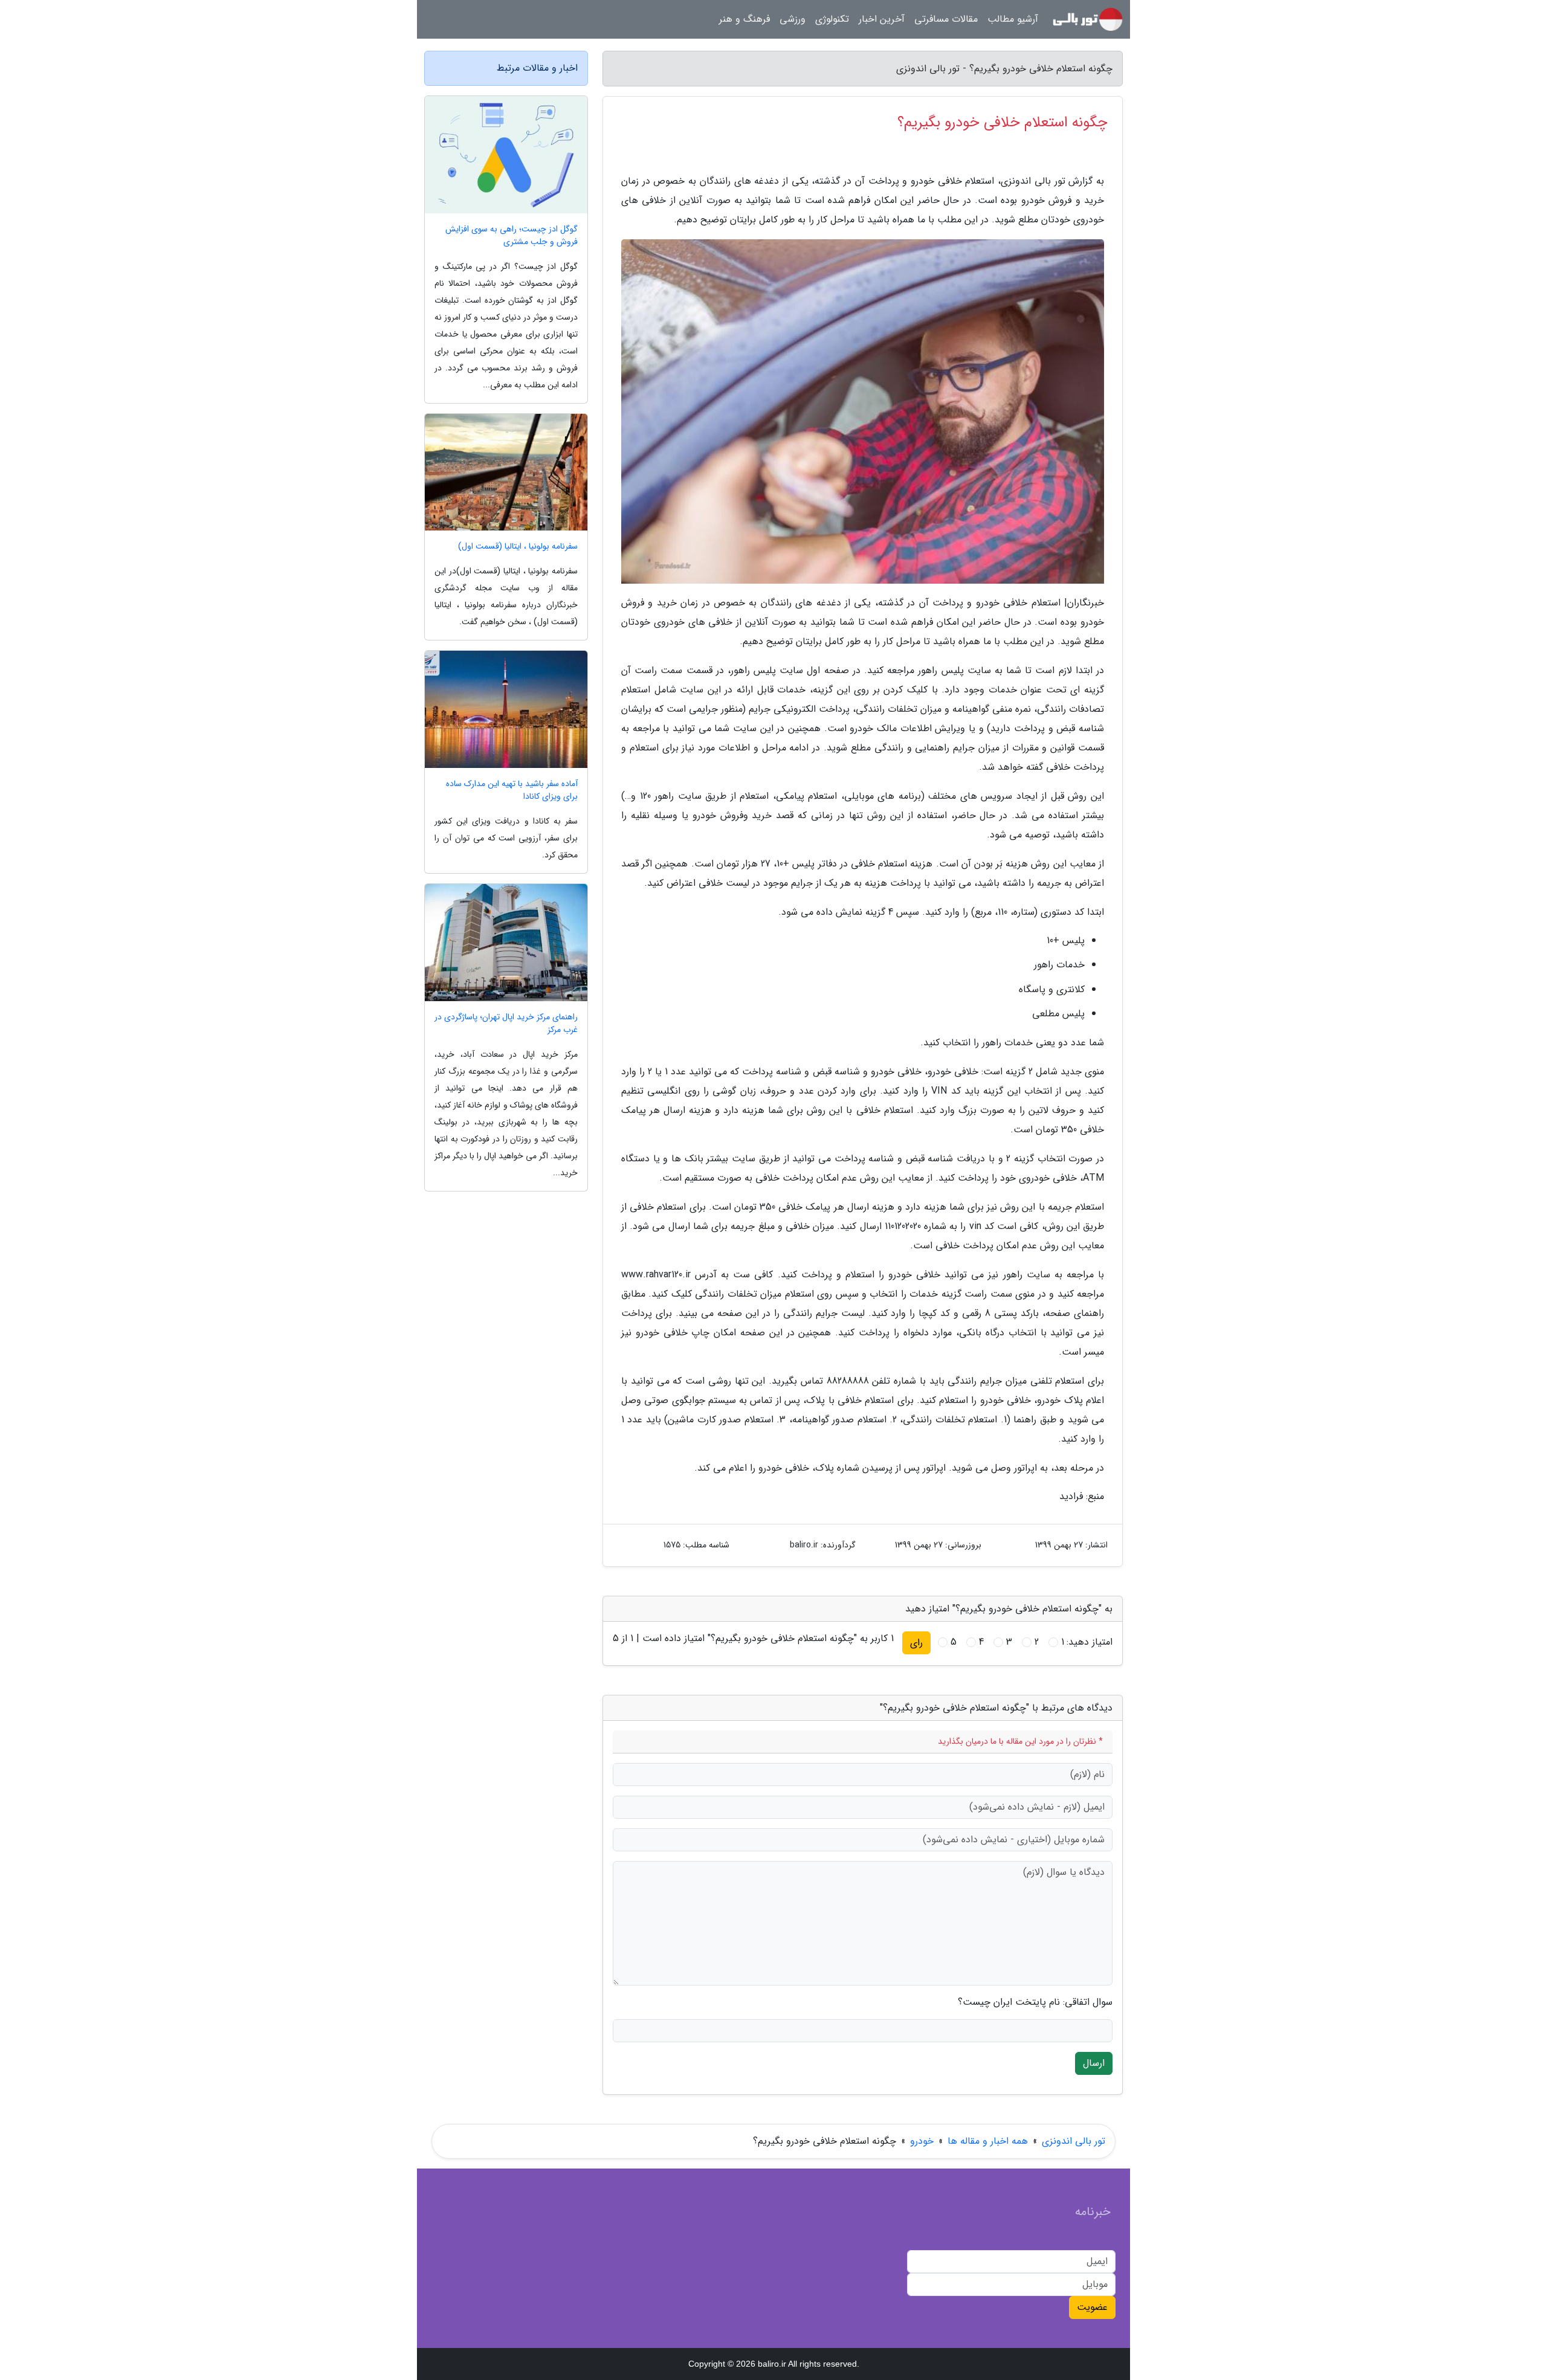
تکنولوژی (832, 19)
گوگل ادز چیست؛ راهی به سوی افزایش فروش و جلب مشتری (512, 236)
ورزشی (793, 19)
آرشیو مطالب (1013, 19)
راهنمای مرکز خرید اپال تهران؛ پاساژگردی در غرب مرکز (506, 1024)
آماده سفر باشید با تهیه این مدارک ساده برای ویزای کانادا (512, 790)
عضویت (1092, 2307)
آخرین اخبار (882, 19)
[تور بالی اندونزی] (1088, 19)
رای (916, 1643)
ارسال (1094, 2063)
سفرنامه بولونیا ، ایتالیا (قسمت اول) (518, 547)
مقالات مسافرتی (946, 19)
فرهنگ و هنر (744, 19)
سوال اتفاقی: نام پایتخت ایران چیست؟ (1035, 2002)
